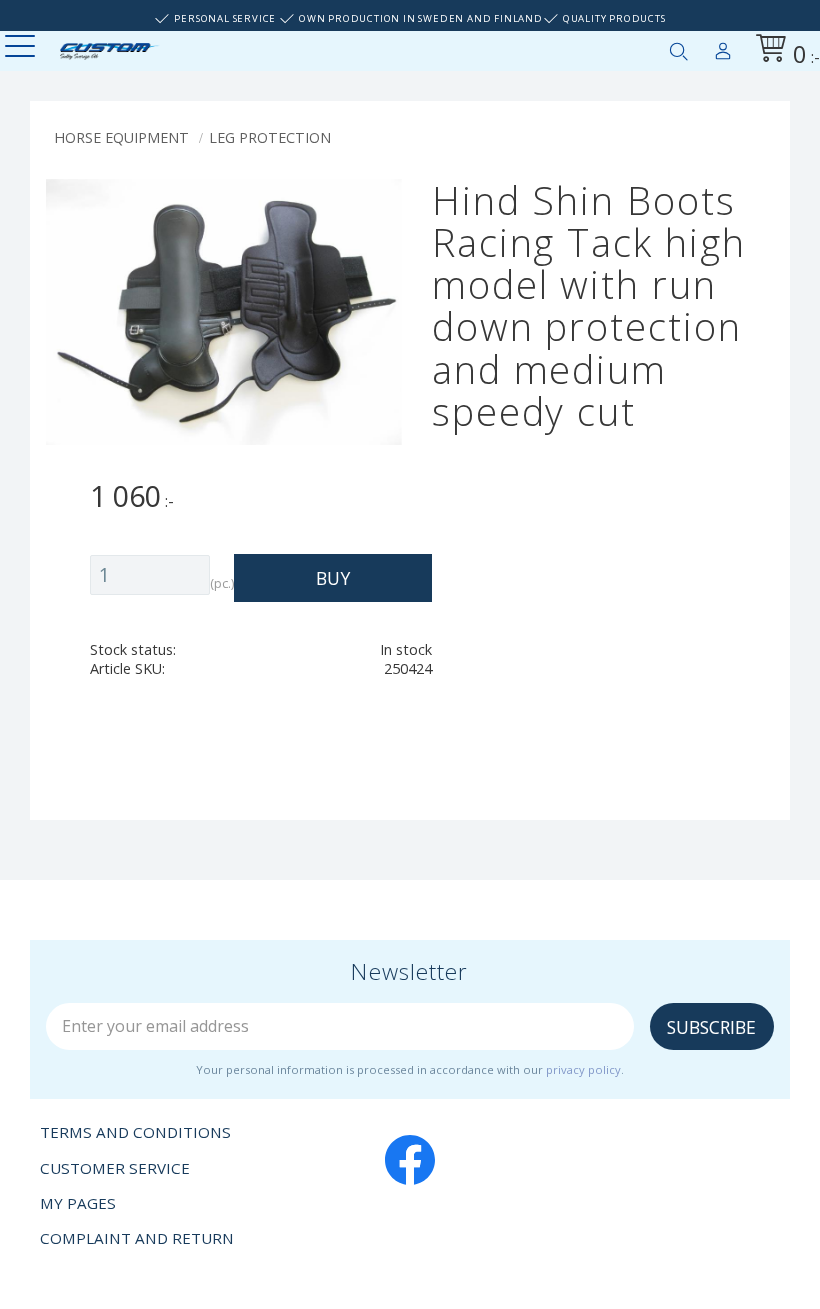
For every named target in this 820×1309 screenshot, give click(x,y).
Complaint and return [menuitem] (137, 1238)
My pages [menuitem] (723, 47)
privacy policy (583, 1069)
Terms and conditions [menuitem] (135, 1132)
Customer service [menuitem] (115, 1168)
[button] (22, 47)
